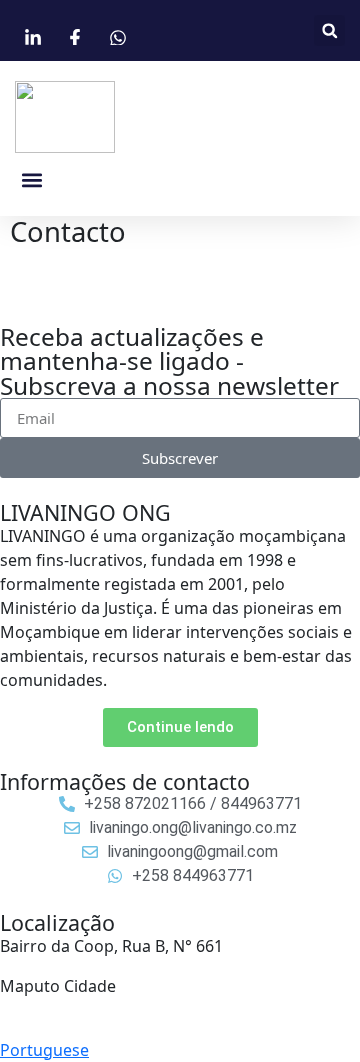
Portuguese (44, 1050)
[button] (329, 30)
